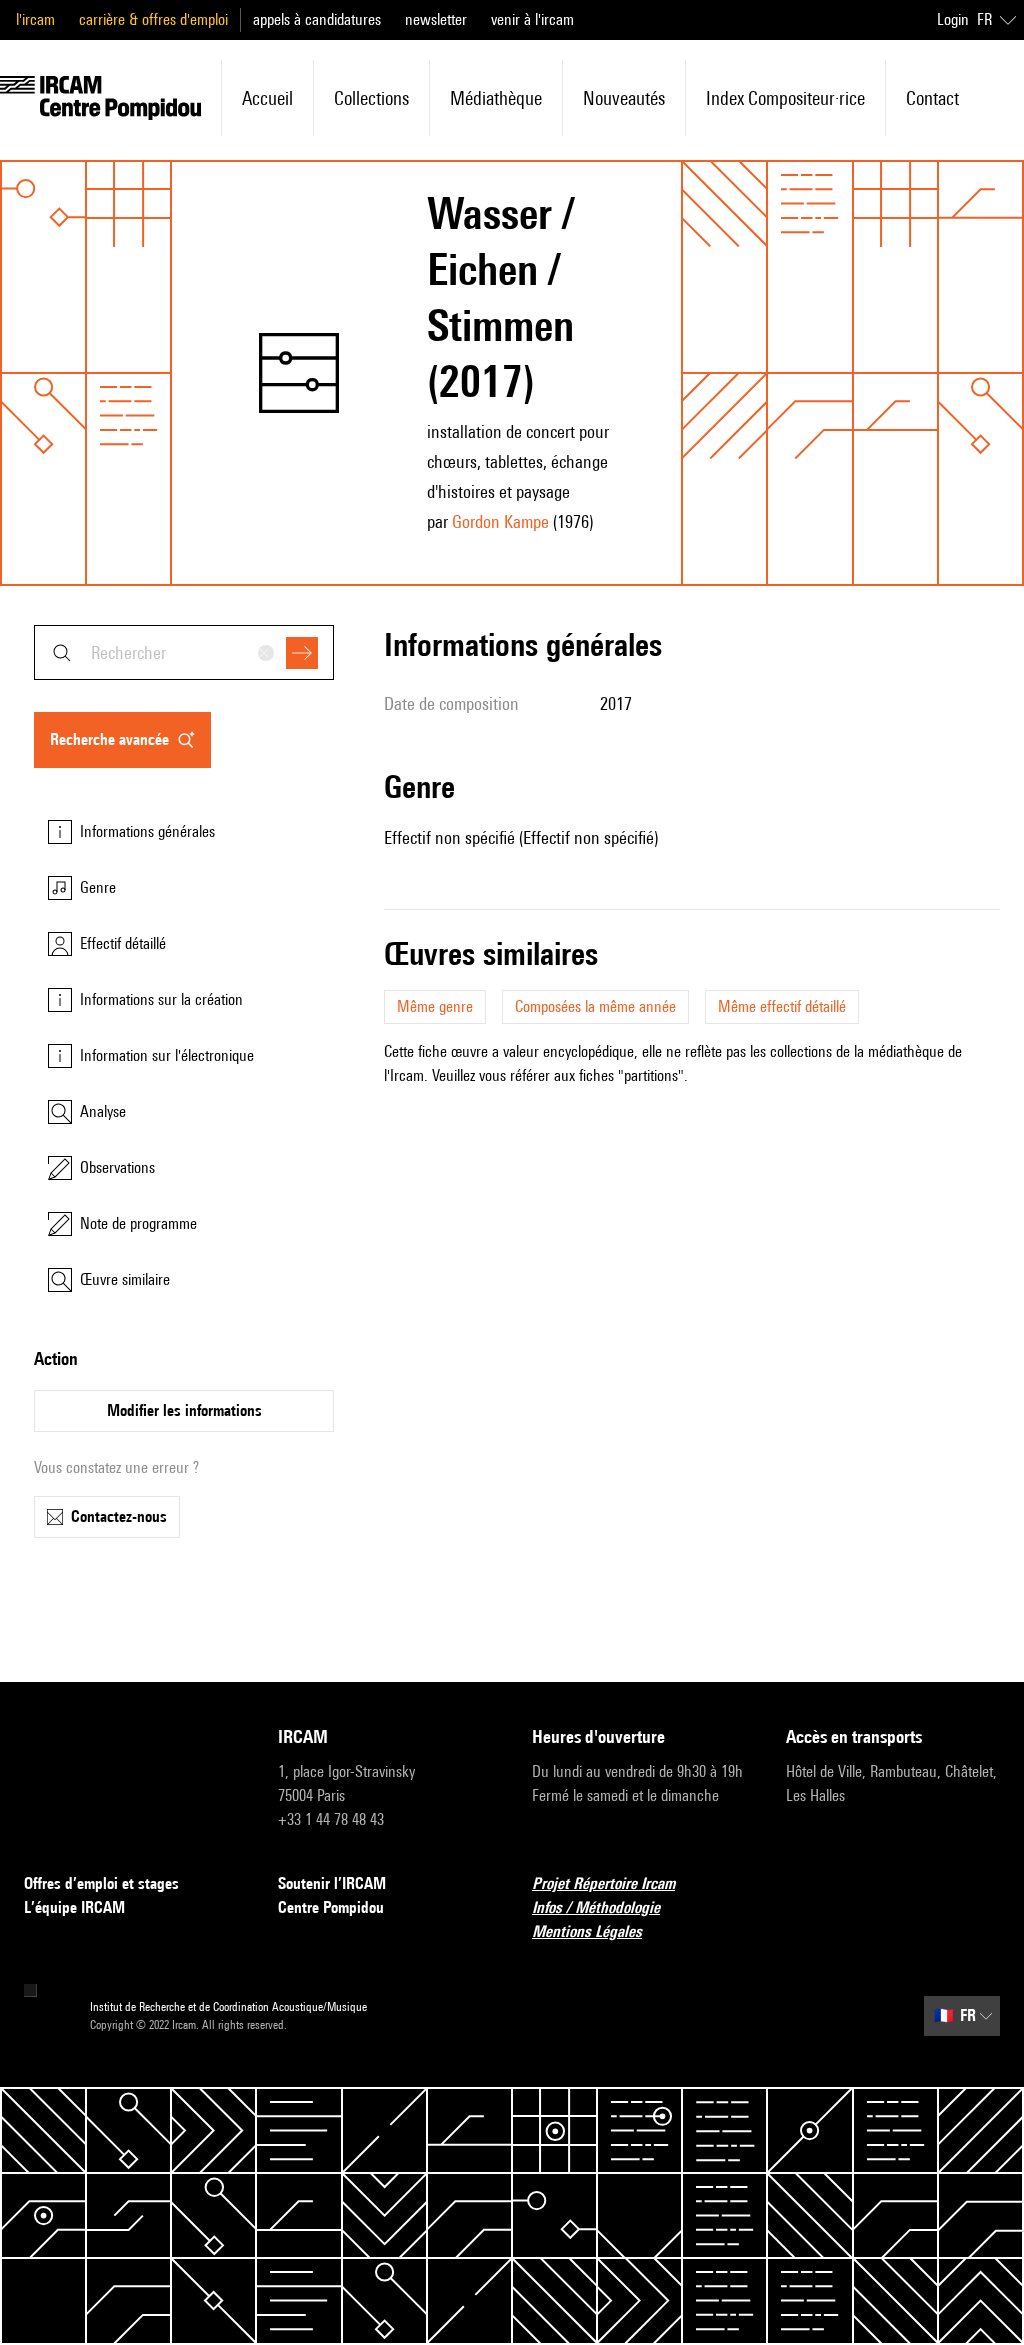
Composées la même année (595, 1006)
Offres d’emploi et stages (101, 1883)
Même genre (435, 1006)
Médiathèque (496, 98)
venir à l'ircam (532, 19)
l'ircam (35, 19)
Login (953, 19)
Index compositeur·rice (785, 98)
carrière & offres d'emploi (153, 19)
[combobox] (184, 652)
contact (932, 98)
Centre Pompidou (331, 1907)
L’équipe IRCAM (74, 1907)
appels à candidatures (317, 19)
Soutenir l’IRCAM (332, 1883)
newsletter (436, 19)
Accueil (267, 98)
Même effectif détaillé (782, 1006)
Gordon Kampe (500, 521)
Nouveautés (624, 98)
